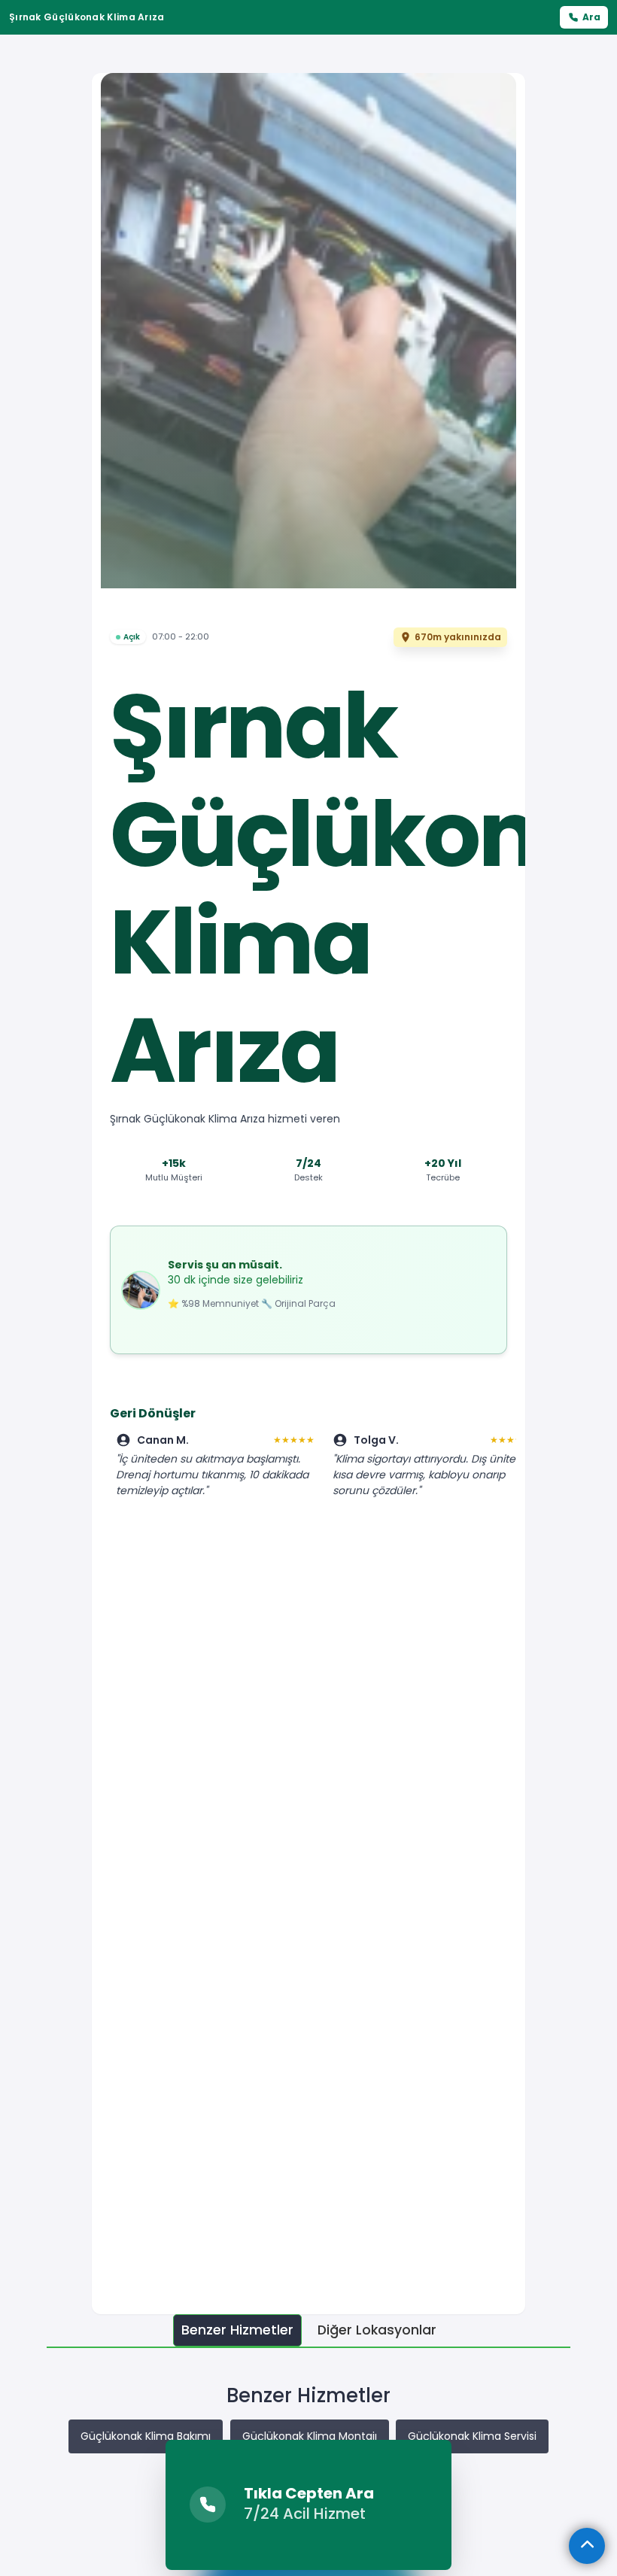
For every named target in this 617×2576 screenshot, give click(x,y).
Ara (591, 17)
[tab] (237, 2330)
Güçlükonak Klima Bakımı (146, 2436)
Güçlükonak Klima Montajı (310, 2436)
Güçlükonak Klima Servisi (472, 2436)
